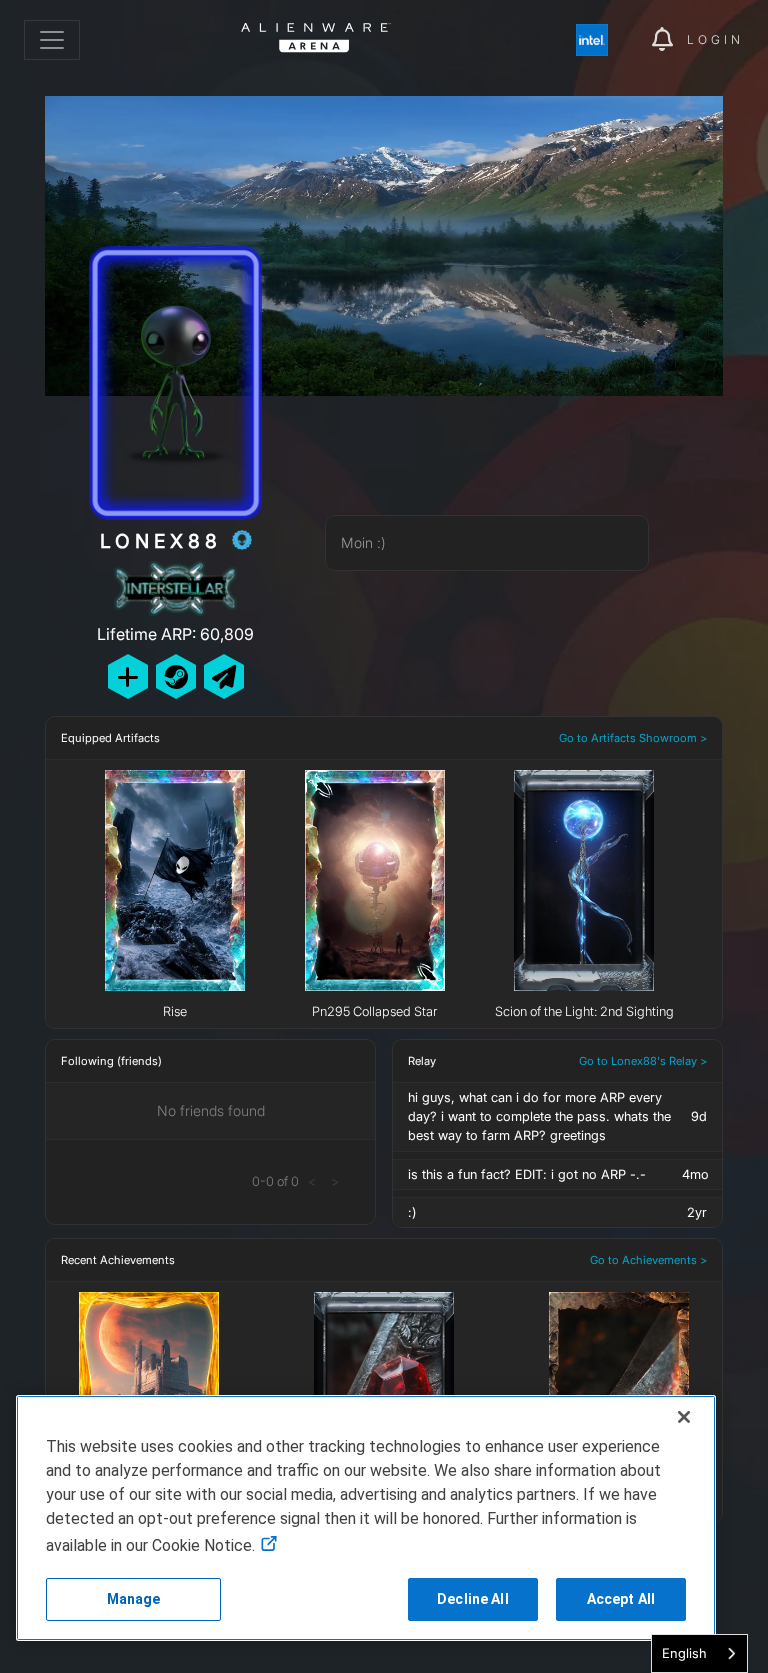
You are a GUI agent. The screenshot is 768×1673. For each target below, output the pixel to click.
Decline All (473, 1599)
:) (412, 1212)
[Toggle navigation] (52, 40)
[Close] (684, 1417)
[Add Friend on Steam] (176, 676)
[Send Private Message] (224, 676)
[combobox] (699, 1653)
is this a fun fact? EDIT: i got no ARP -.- (527, 1174)
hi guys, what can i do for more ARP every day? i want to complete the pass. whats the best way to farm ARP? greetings (539, 1116)
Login (715, 39)
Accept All (621, 1599)
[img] (602, 40)
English (684, 1653)
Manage (134, 1599)
